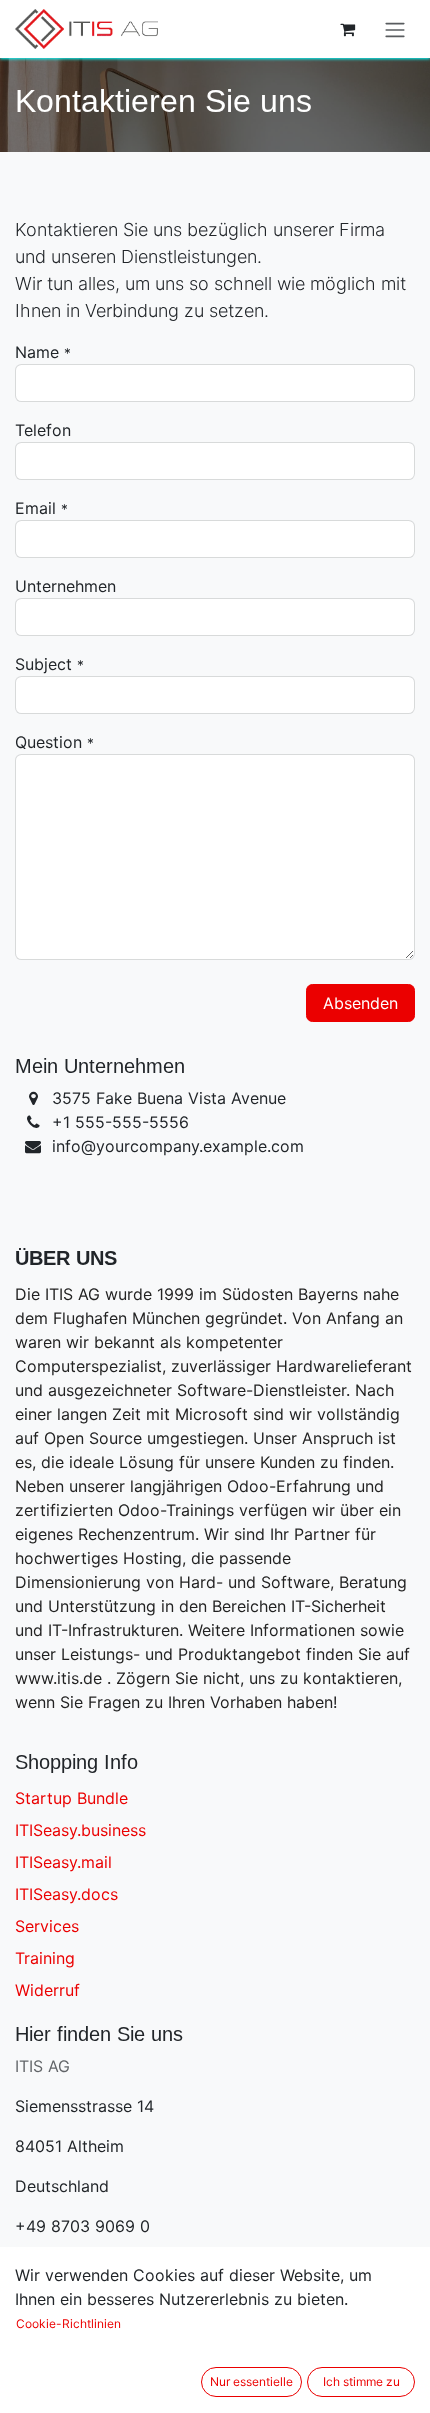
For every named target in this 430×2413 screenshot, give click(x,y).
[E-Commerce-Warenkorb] (347, 29)
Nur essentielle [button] (251, 2381)
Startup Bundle (71, 1798)
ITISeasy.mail (63, 1862)
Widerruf (47, 1990)
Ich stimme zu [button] (361, 2381)
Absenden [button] (360, 1003)
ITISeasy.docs (66, 1894)
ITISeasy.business (80, 1830)
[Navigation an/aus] (395, 29)
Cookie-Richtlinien (68, 2323)
